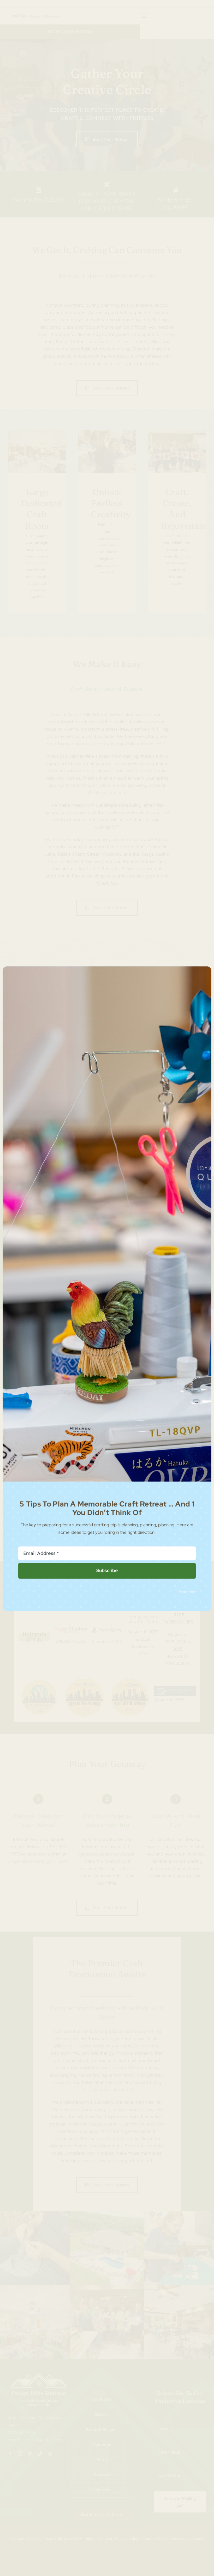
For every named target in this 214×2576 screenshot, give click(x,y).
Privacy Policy (187, 1591)
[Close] (203, 974)
